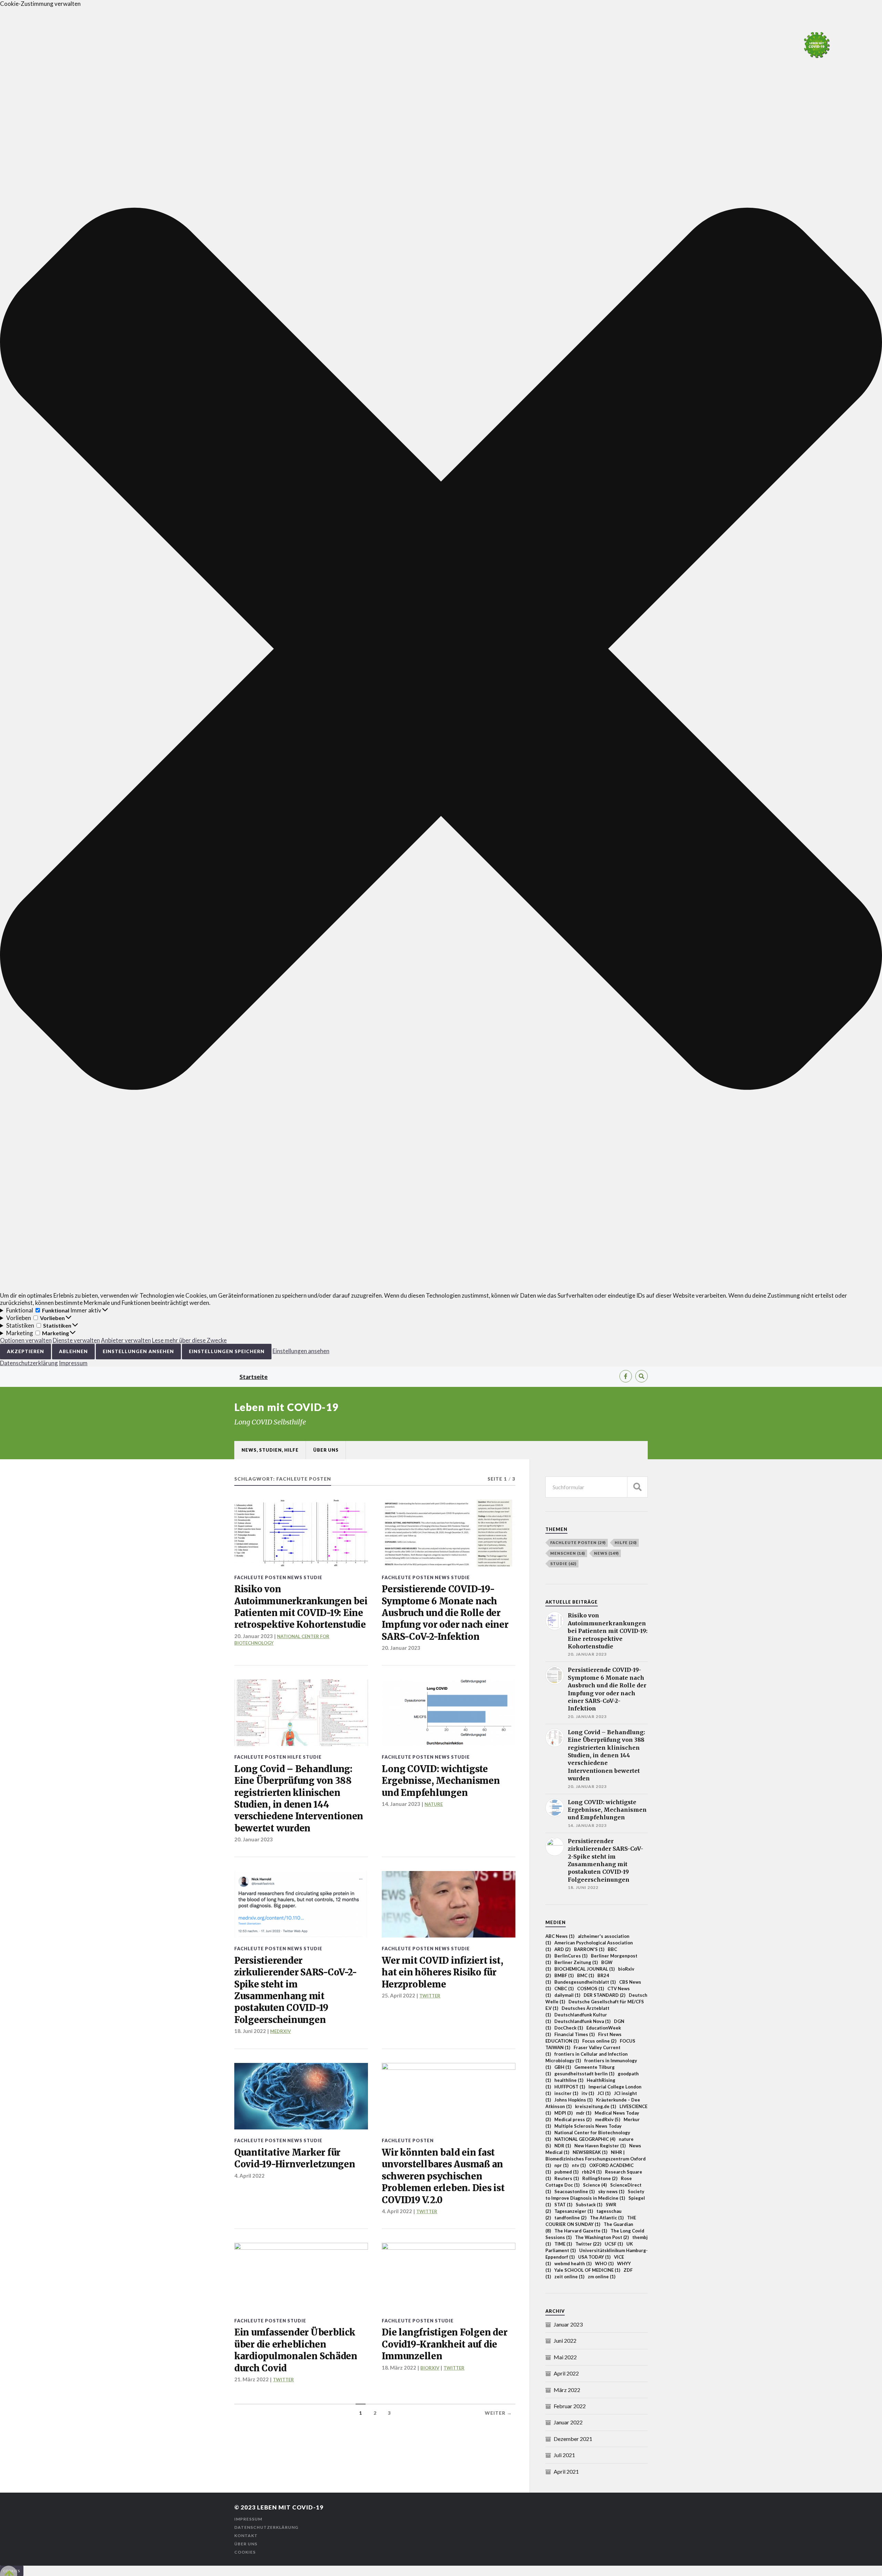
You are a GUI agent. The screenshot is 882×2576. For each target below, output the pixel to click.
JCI (604, 2093)
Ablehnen (73, 1351)
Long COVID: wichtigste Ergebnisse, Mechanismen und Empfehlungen (441, 1781)
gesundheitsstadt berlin (584, 2074)
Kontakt (246, 2536)
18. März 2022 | (401, 2368)
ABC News (560, 1936)
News (295, 1577)
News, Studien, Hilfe (270, 1450)
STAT (563, 2205)
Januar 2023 (568, 2324)
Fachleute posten (260, 1577)
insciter (566, 2093)
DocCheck (569, 2028)
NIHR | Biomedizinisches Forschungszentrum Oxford (596, 2159)
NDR (563, 2146)
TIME (563, 2244)
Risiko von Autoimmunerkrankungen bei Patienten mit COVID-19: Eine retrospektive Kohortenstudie (301, 1607)
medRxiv (608, 2119)
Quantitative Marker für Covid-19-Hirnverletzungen (295, 2158)
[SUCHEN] (637, 1487)
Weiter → (498, 2413)
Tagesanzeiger (574, 2211)
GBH (563, 2067)
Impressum (73, 1363)
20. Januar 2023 (401, 1648)
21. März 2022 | (254, 2379)
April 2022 (566, 2373)
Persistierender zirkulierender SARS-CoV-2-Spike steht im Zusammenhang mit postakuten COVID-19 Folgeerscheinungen (295, 1990)
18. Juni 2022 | (252, 2031)
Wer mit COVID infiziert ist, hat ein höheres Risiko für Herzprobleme (442, 1972)
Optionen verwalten (26, 1340)
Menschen (568, 1553)
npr (561, 2165)
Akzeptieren (25, 1351)
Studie (313, 1577)
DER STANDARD (604, 1995)
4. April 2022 (249, 2176)
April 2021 (566, 2471)
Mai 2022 (565, 2357)
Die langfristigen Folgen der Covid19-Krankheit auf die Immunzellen (444, 2344)
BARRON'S (589, 1949)
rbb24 (592, 2172)
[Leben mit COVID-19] (817, 45)
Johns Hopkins (573, 2100)
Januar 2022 (568, 2422)
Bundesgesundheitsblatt (585, 1982)
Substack (589, 2205)
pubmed (566, 2172)
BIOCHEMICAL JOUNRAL (584, 1969)
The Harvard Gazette (581, 2231)
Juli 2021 (564, 2455)
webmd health (573, 2263)
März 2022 (567, 2390)
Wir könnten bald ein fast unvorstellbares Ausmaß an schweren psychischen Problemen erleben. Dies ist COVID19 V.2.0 (443, 2176)
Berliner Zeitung (576, 1962)
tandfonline (570, 2218)
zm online (602, 2277)
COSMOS (591, 1989)
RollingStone (600, 2178)
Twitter (588, 2244)
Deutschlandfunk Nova (582, 2021)
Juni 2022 (565, 2340)
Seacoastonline (575, 2191)
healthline (569, 2080)
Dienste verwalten (76, 1340)
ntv (579, 2165)
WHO (604, 2263)
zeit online (569, 2277)
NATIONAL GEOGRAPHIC (585, 2139)
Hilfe (295, 1757)
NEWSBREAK (590, 2152)
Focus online (599, 2041)
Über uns (326, 1450)
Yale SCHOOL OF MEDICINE (587, 2270)
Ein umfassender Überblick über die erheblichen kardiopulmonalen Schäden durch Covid (296, 2350)
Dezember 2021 (573, 2439)
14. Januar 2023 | (403, 1804)
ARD (562, 1949)
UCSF (614, 2244)
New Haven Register (600, 2146)
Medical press (573, 2119)
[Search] (642, 1376)
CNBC (564, 1989)
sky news (611, 2191)
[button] (441, 650)
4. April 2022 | (399, 2211)
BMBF (564, 1975)
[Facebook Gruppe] (626, 1376)
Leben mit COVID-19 (286, 1407)
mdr (584, 2113)
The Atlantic (607, 2218)
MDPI (563, 2113)
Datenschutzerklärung (29, 1363)
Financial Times (575, 2034)
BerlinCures (571, 1956)
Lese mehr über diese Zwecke (189, 1340)
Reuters (567, 2178)
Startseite (254, 1377)
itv (588, 2093)
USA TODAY (594, 2257)
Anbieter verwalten (126, 1340)
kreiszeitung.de (596, 2106)
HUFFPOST (570, 2087)
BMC (586, 1975)
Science (595, 2185)
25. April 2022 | (401, 1995)
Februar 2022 (570, 2406)
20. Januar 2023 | (256, 1636)
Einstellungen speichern (227, 1351)
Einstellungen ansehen (138, 1351)
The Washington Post (602, 2237)
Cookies (245, 2552)
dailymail (567, 1995)
